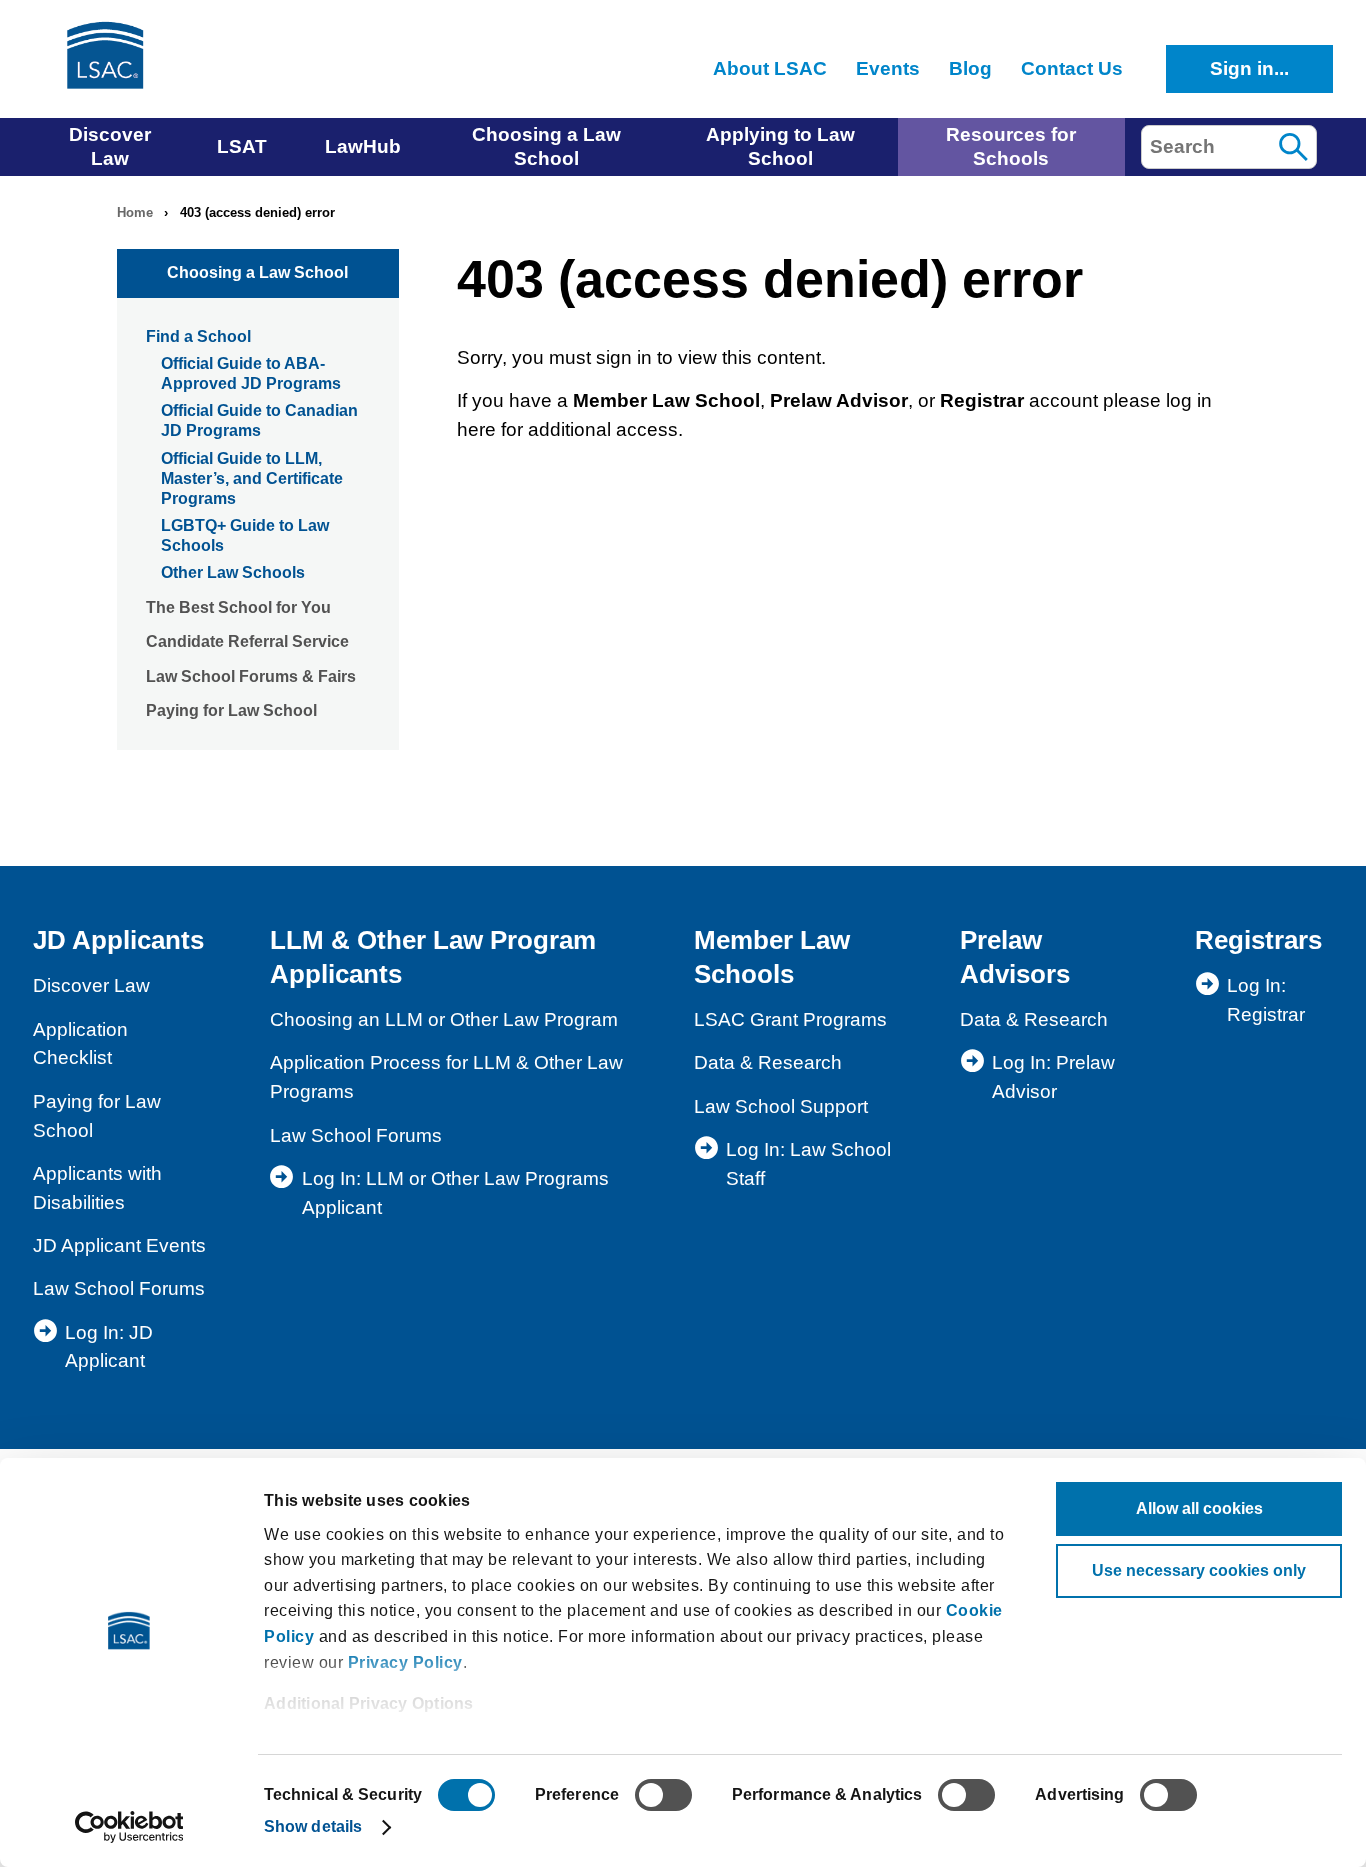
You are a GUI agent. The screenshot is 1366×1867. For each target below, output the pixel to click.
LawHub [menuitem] (363, 146)
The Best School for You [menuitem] (238, 607)
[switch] (663, 1795)
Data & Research (768, 1062)
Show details (313, 1826)
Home (135, 212)
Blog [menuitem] (970, 68)
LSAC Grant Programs (790, 1019)
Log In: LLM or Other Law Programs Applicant (455, 1193)
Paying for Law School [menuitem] (231, 710)
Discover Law (91, 985)
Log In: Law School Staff (808, 1164)
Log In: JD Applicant (109, 1347)
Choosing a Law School (257, 272)
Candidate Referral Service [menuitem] (247, 641)
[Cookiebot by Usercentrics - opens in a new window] (129, 1827)
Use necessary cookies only (1199, 1570)
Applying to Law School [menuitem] (780, 146)
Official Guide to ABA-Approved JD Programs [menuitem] (251, 373)
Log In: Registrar (1266, 1000)
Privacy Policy (405, 1662)
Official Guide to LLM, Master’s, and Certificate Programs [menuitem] (252, 478)
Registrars (1258, 940)
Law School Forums (119, 1288)
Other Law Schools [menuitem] (233, 572)
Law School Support (781, 1106)
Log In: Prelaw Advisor (1053, 1077)
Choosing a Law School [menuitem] (546, 146)
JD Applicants (118, 940)
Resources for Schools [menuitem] (1011, 146)
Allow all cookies (1199, 1508)
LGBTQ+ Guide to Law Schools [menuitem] (245, 535)
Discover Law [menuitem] (110, 146)
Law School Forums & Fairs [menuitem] (251, 676)
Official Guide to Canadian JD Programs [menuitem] (259, 420)
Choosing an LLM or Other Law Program (444, 1019)
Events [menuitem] (888, 68)
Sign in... (1249, 68)
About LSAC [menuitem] (770, 68)
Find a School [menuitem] (198, 336)
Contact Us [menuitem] (1072, 68)
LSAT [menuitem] (242, 146)
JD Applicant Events (119, 1245)
